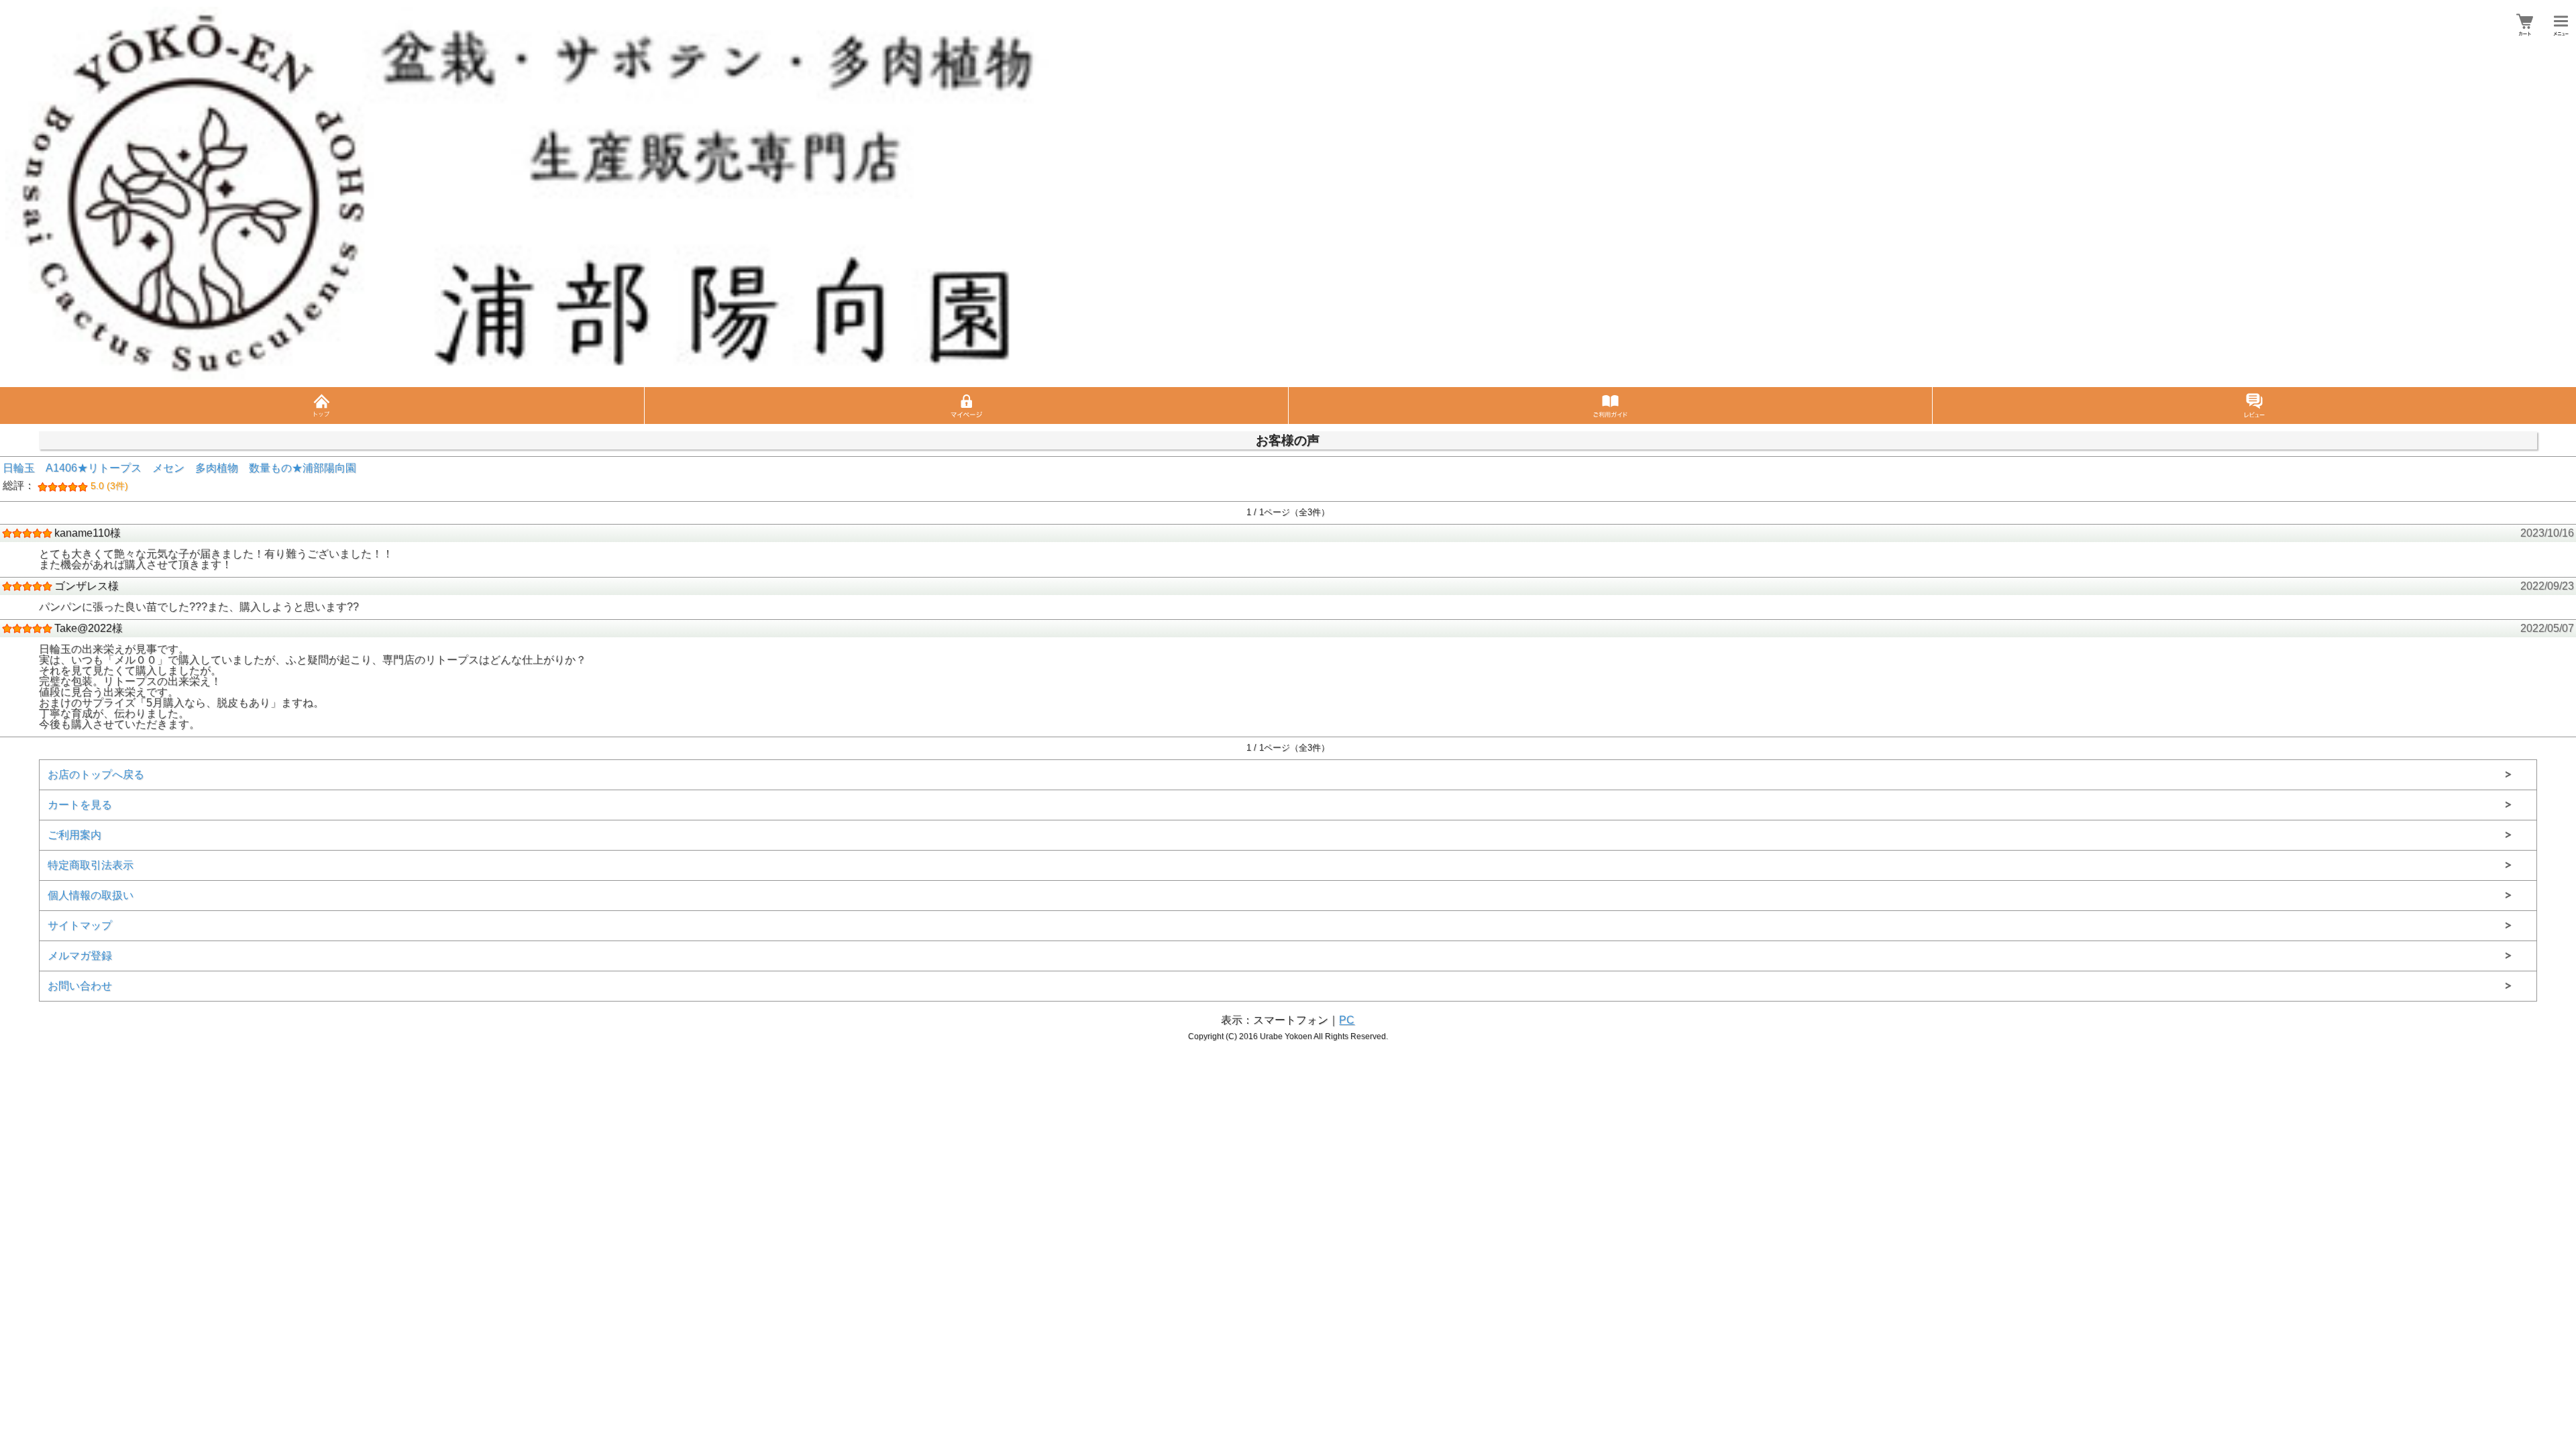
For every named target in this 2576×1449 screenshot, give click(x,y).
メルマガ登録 (80, 956)
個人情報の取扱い (91, 895)
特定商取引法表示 (91, 865)
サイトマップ (80, 925)
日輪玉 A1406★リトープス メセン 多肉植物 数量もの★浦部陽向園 (179, 477)
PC (1347, 1020)
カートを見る (80, 805)
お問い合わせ (80, 986)
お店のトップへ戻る (96, 774)
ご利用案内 (74, 835)
